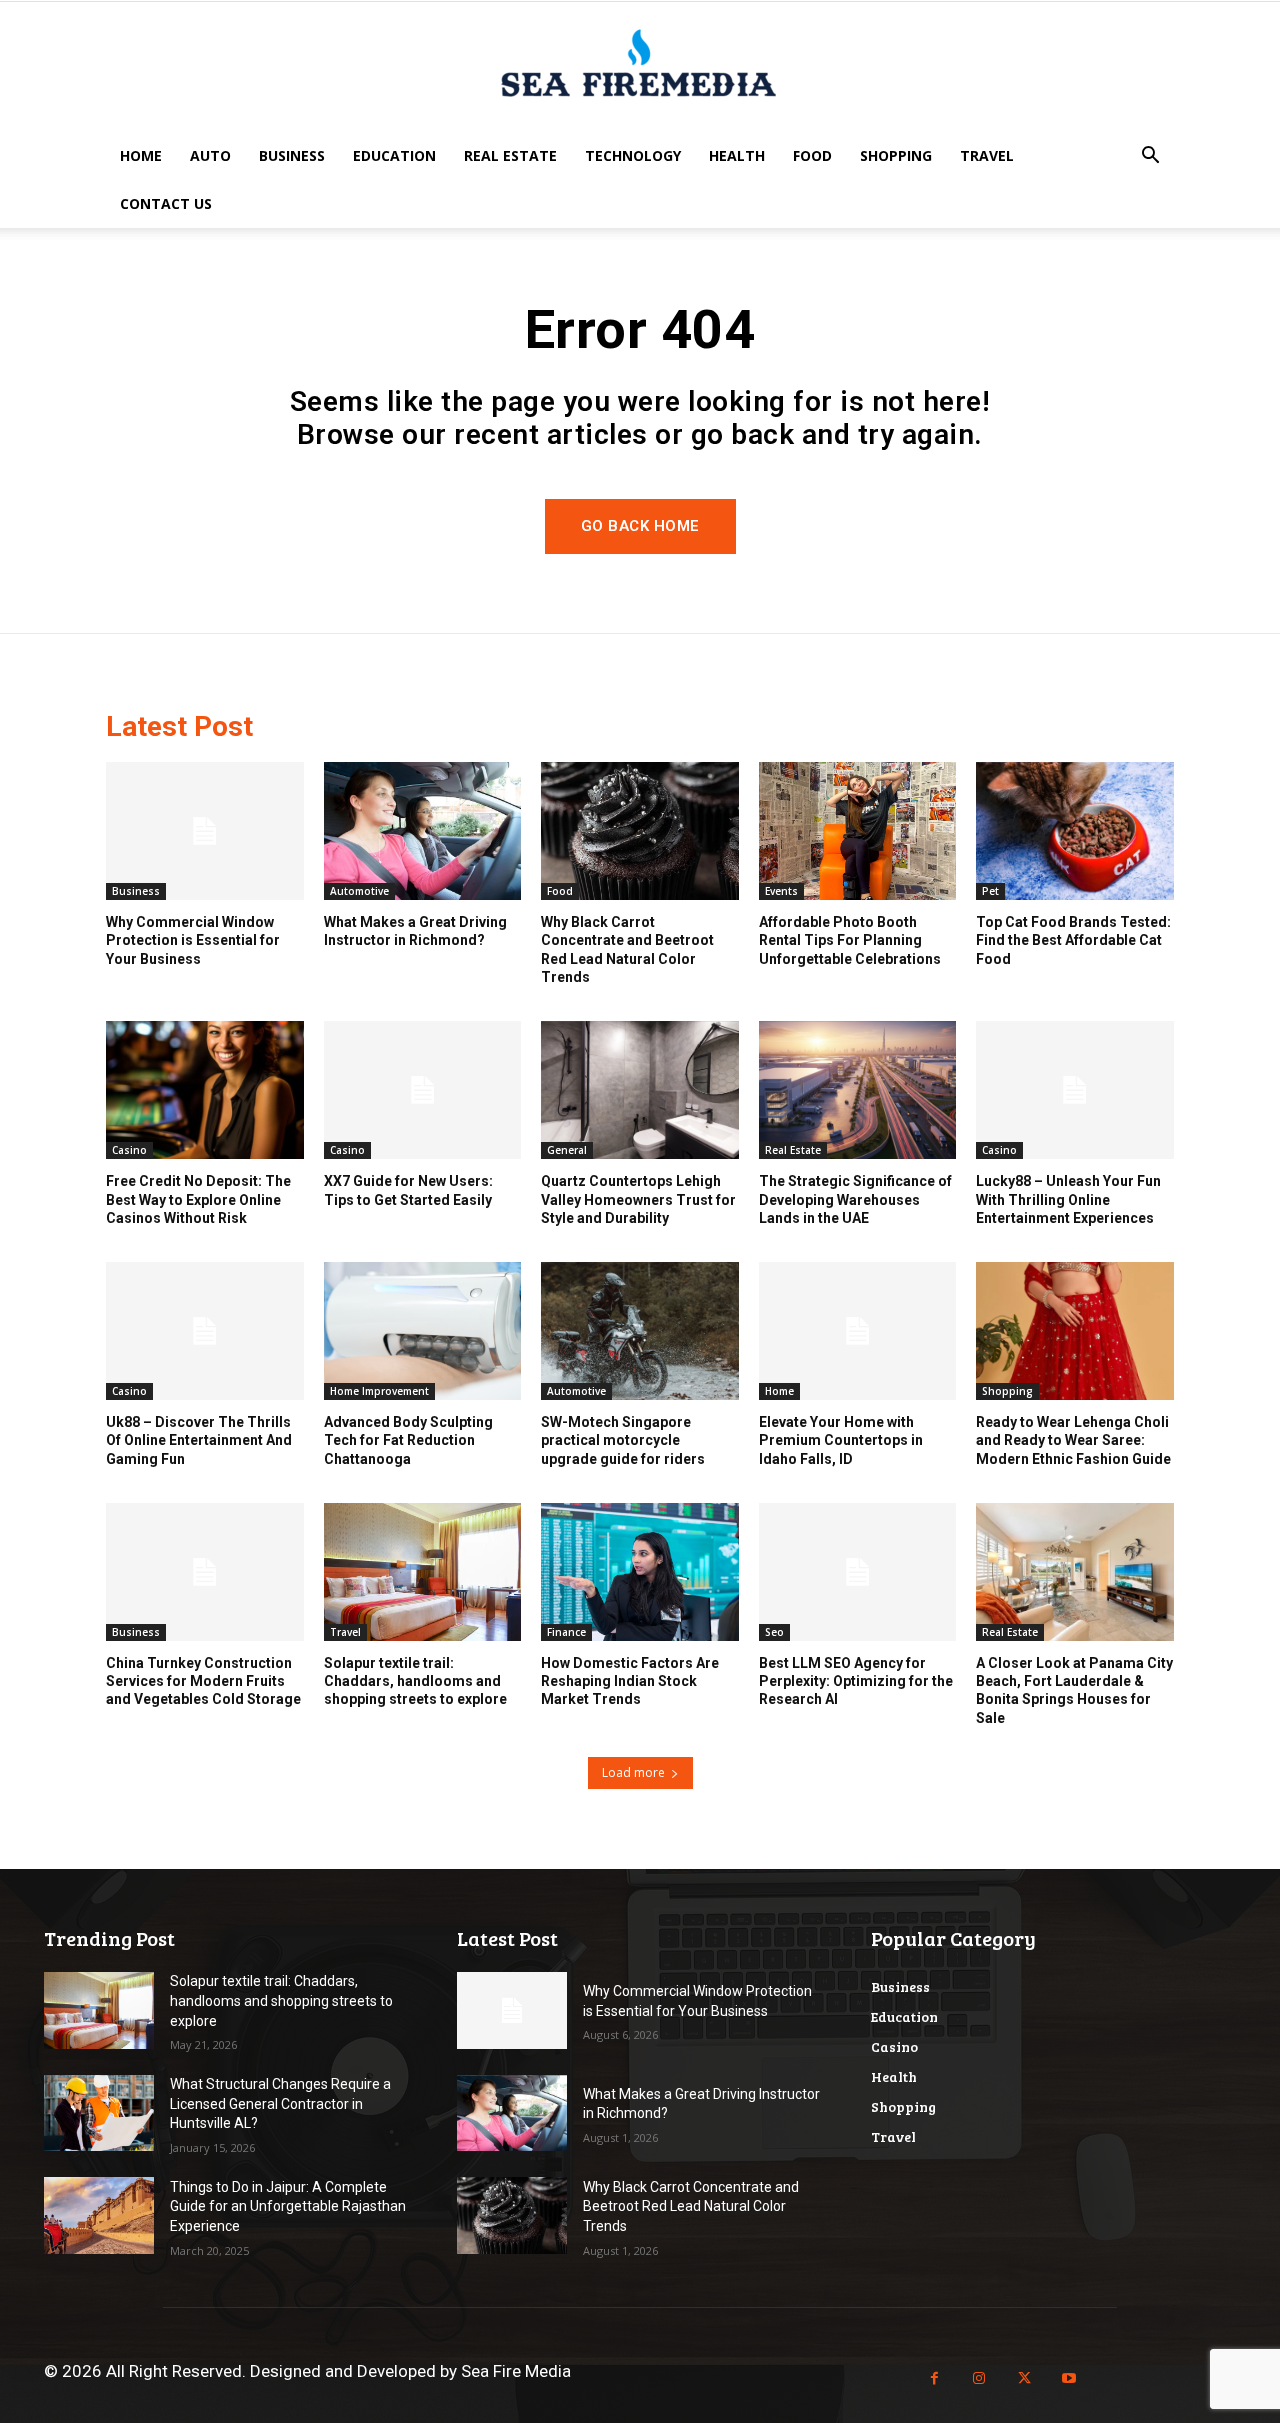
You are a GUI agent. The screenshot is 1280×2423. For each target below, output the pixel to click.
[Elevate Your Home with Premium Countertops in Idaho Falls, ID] (858, 1331)
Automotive (359, 891)
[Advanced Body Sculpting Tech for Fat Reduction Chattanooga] (423, 1331)
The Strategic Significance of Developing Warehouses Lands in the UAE (855, 1199)
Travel (987, 155)
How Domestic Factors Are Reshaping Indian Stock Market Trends (630, 1681)
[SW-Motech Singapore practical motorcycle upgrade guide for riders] (640, 1331)
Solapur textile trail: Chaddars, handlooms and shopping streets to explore (415, 1681)
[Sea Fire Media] (640, 68)
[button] (1150, 157)
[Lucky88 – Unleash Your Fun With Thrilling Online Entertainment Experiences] (1075, 1090)
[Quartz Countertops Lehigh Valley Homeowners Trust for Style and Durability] (640, 1090)
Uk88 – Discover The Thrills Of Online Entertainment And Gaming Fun (199, 1440)
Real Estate (510, 155)
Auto (210, 155)
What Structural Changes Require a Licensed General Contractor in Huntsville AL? (280, 2103)
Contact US (166, 203)
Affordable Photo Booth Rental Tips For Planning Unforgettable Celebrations (850, 940)
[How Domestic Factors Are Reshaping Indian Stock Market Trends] (640, 1572)
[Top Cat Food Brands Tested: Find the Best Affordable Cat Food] (1075, 831)
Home (141, 155)
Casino (129, 1150)
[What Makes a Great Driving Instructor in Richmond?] (423, 831)
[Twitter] (1024, 2378)
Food (812, 155)
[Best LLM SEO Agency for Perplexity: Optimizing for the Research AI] (858, 1572)
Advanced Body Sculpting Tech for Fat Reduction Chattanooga (408, 1440)
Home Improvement (379, 1391)
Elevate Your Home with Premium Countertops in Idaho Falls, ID (841, 1440)
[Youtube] (1069, 2378)
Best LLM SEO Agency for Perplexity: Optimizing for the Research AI (856, 1681)
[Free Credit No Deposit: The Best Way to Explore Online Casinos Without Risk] (205, 1090)
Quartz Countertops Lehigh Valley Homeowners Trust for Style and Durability (638, 1199)
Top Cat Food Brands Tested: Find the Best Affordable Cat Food (1073, 940)
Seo (774, 1632)
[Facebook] (934, 2378)
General (567, 1150)
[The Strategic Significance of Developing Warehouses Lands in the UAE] (858, 1090)
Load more (633, 1772)
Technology (633, 155)
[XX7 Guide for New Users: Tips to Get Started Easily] (423, 1090)
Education (394, 155)
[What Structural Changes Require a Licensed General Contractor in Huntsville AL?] (99, 2113)
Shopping (896, 155)
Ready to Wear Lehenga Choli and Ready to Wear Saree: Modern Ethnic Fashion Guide (1073, 1440)
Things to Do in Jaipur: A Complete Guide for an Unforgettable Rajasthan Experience (288, 2206)
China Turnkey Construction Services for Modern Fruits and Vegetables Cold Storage (203, 1681)
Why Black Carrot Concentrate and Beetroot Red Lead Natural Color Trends (691, 2206)
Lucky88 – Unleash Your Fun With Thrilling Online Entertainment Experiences (1068, 1199)
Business (292, 155)
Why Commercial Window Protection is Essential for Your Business (193, 940)
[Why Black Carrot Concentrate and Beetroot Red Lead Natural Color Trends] (640, 831)
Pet (990, 891)
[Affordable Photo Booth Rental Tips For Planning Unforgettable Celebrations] (858, 831)
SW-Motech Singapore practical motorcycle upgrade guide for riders (623, 1440)
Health (737, 155)
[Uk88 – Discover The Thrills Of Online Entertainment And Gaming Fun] (205, 1331)
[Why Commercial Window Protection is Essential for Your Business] (205, 831)
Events (781, 891)
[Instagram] (979, 2378)
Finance (566, 1632)
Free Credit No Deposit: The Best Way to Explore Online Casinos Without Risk (198, 1199)
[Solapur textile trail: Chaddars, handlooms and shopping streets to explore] (423, 1572)
